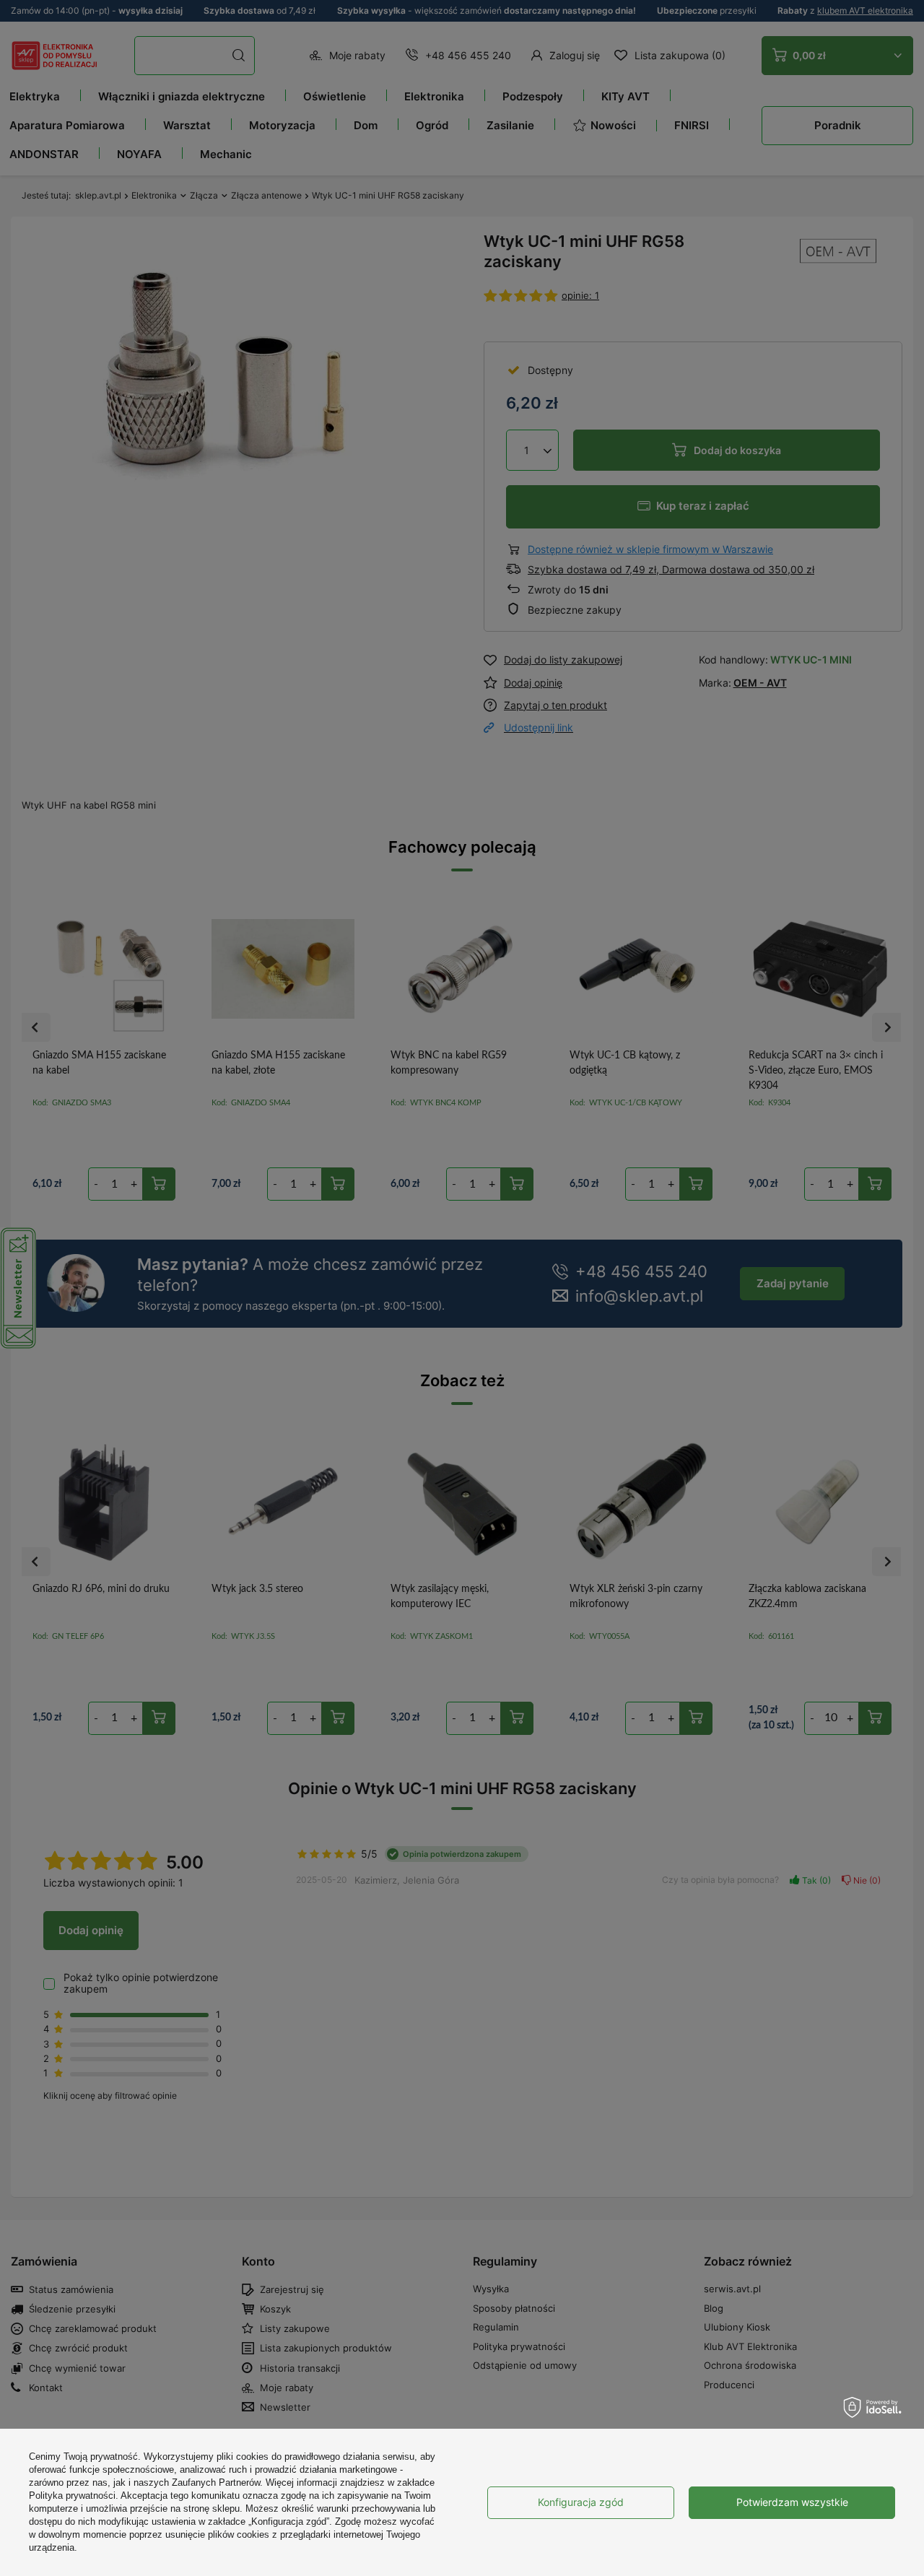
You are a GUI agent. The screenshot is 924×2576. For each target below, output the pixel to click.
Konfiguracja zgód (581, 2502)
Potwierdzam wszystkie (792, 2502)
